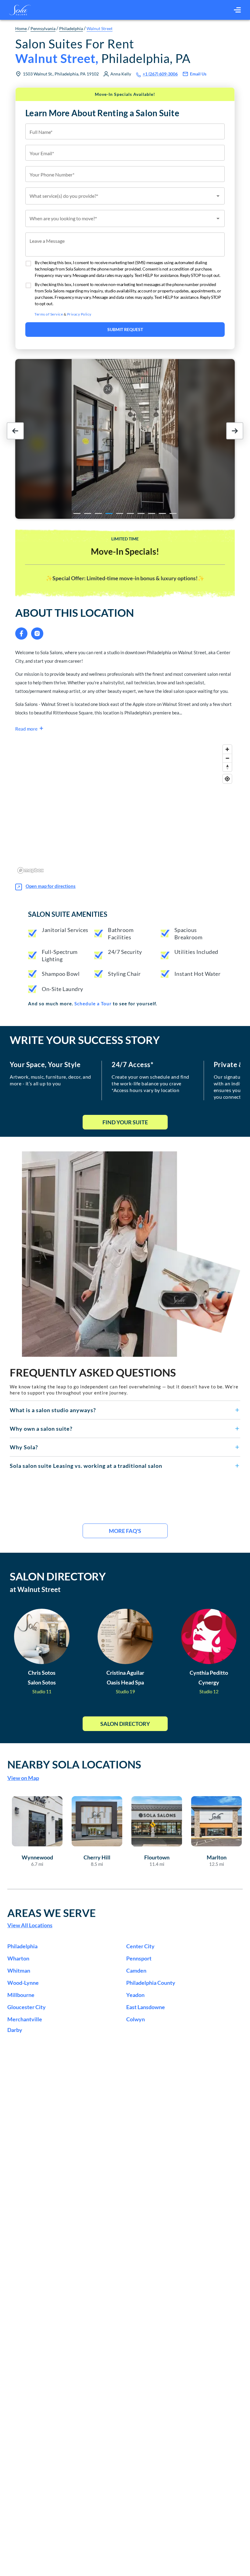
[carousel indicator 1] (77, 513)
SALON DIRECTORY (58, 1576)
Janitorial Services (65, 930)
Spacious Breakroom (189, 934)
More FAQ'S (125, 1531)
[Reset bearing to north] (227, 767)
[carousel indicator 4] (109, 513)
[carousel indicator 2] (88, 513)
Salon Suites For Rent (103, 51)
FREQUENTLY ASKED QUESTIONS (93, 1372)
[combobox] (125, 196)
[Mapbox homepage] (30, 870)
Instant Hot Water (198, 974)
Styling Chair (124, 974)
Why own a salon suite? (41, 1429)
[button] (125, 1410)
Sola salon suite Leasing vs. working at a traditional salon (86, 1466)
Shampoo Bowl (61, 974)
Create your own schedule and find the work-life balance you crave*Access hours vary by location (150, 1083)
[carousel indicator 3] (98, 513)
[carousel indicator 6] (130, 513)
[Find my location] (227, 779)
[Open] (218, 196)
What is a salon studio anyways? (53, 1410)
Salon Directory (125, 1724)
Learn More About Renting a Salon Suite (102, 113)
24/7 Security (125, 952)
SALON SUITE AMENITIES (68, 914)
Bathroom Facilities (121, 934)
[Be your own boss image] (131, 1254)
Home (21, 28)
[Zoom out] (227, 758)
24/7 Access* (132, 1065)
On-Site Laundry (62, 989)
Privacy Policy (79, 314)
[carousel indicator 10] (173, 513)
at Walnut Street (35, 1589)
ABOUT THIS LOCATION (75, 613)
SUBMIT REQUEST (125, 329)
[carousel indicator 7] (141, 513)
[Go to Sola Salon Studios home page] (20, 10)
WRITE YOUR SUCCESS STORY (85, 1040)
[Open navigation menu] (237, 10)
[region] (125, 809)
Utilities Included (196, 952)
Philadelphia (71, 28)
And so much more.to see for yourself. (93, 1004)
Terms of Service (49, 314)
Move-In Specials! (125, 551)
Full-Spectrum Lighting (60, 955)
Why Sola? (24, 1447)
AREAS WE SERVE (52, 1913)
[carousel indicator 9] (162, 513)
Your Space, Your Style (45, 1065)
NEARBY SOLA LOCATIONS (74, 1764)
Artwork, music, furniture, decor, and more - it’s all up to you (50, 1080)
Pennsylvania (43, 28)
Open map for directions (51, 886)
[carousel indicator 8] (152, 513)
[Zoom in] (227, 749)
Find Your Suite (125, 1122)
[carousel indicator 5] (120, 513)
